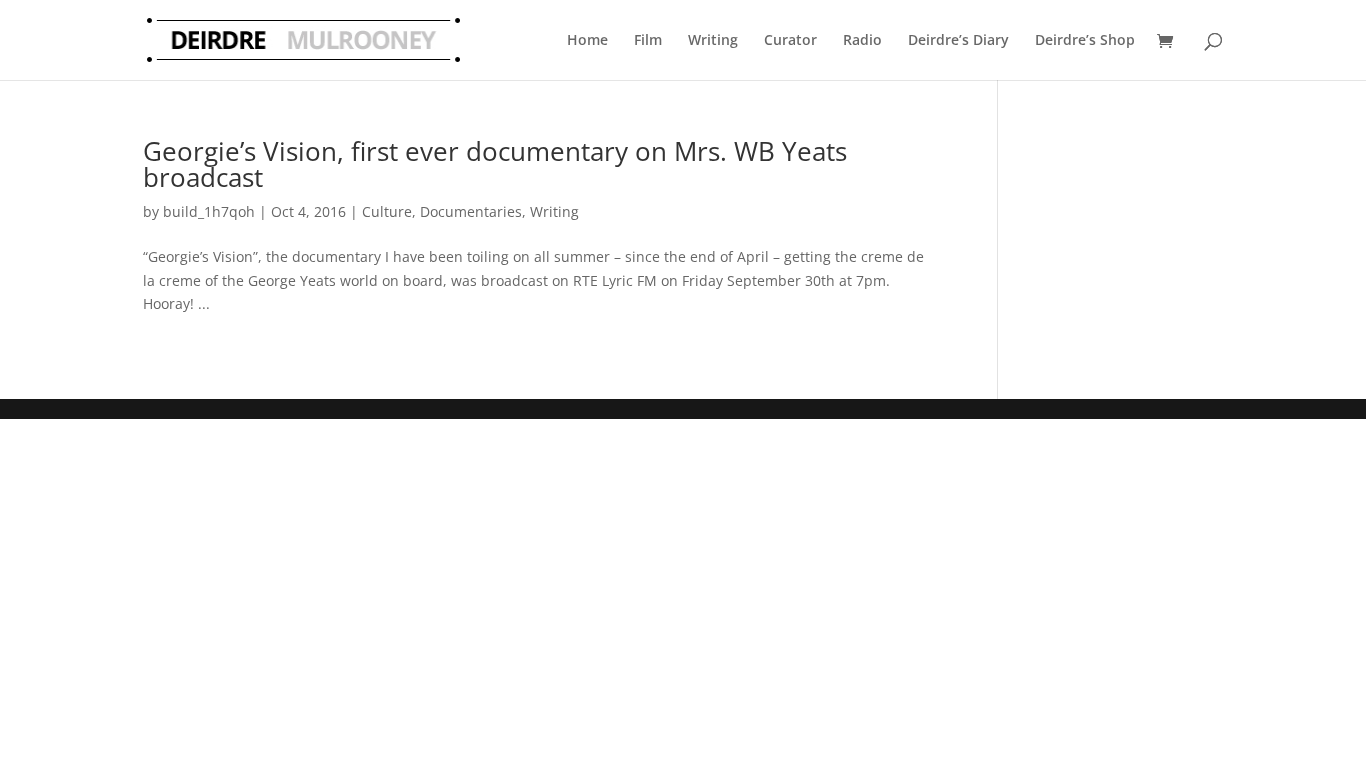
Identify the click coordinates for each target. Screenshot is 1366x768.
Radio (862, 39)
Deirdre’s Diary (958, 39)
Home (587, 39)
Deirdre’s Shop (1085, 39)
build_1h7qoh (209, 211)
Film (648, 39)
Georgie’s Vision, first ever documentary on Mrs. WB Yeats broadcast (495, 164)
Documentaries (471, 211)
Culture (387, 211)
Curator (790, 39)
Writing (713, 39)
